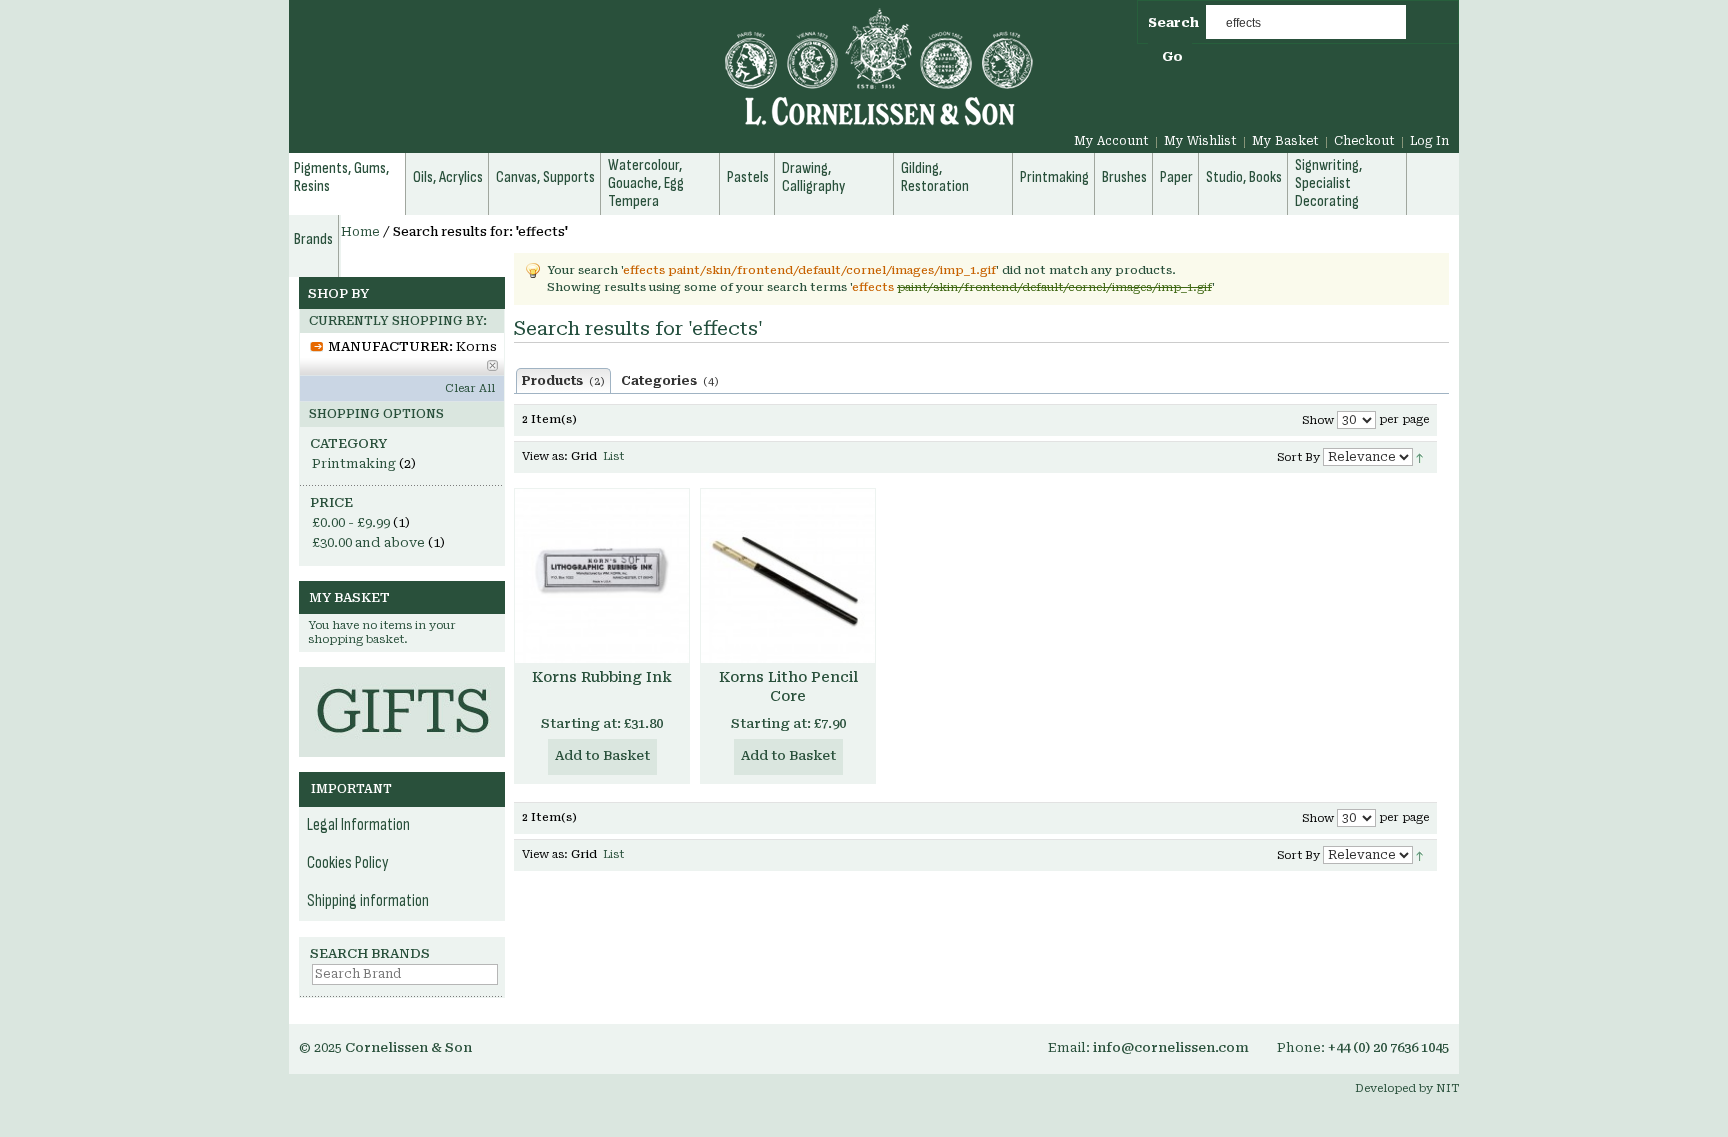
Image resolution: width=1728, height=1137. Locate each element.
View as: (545, 456)
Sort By (1298, 457)
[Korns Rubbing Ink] (602, 576)
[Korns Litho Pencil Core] (788, 576)
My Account (1111, 141)
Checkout (1364, 141)
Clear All (470, 388)
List (613, 456)
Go (1172, 56)
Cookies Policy (348, 863)
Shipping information (368, 901)
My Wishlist (1200, 141)
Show (1318, 420)
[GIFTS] (402, 676)
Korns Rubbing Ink (602, 677)
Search (1173, 22)
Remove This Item (492, 365)
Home (360, 232)
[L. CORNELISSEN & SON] (664, 78)
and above (368, 542)
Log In (1429, 141)
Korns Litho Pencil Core (788, 686)
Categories (670, 381)
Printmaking (354, 463)
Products (563, 381)
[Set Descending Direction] (1419, 456)
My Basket (1285, 141)
